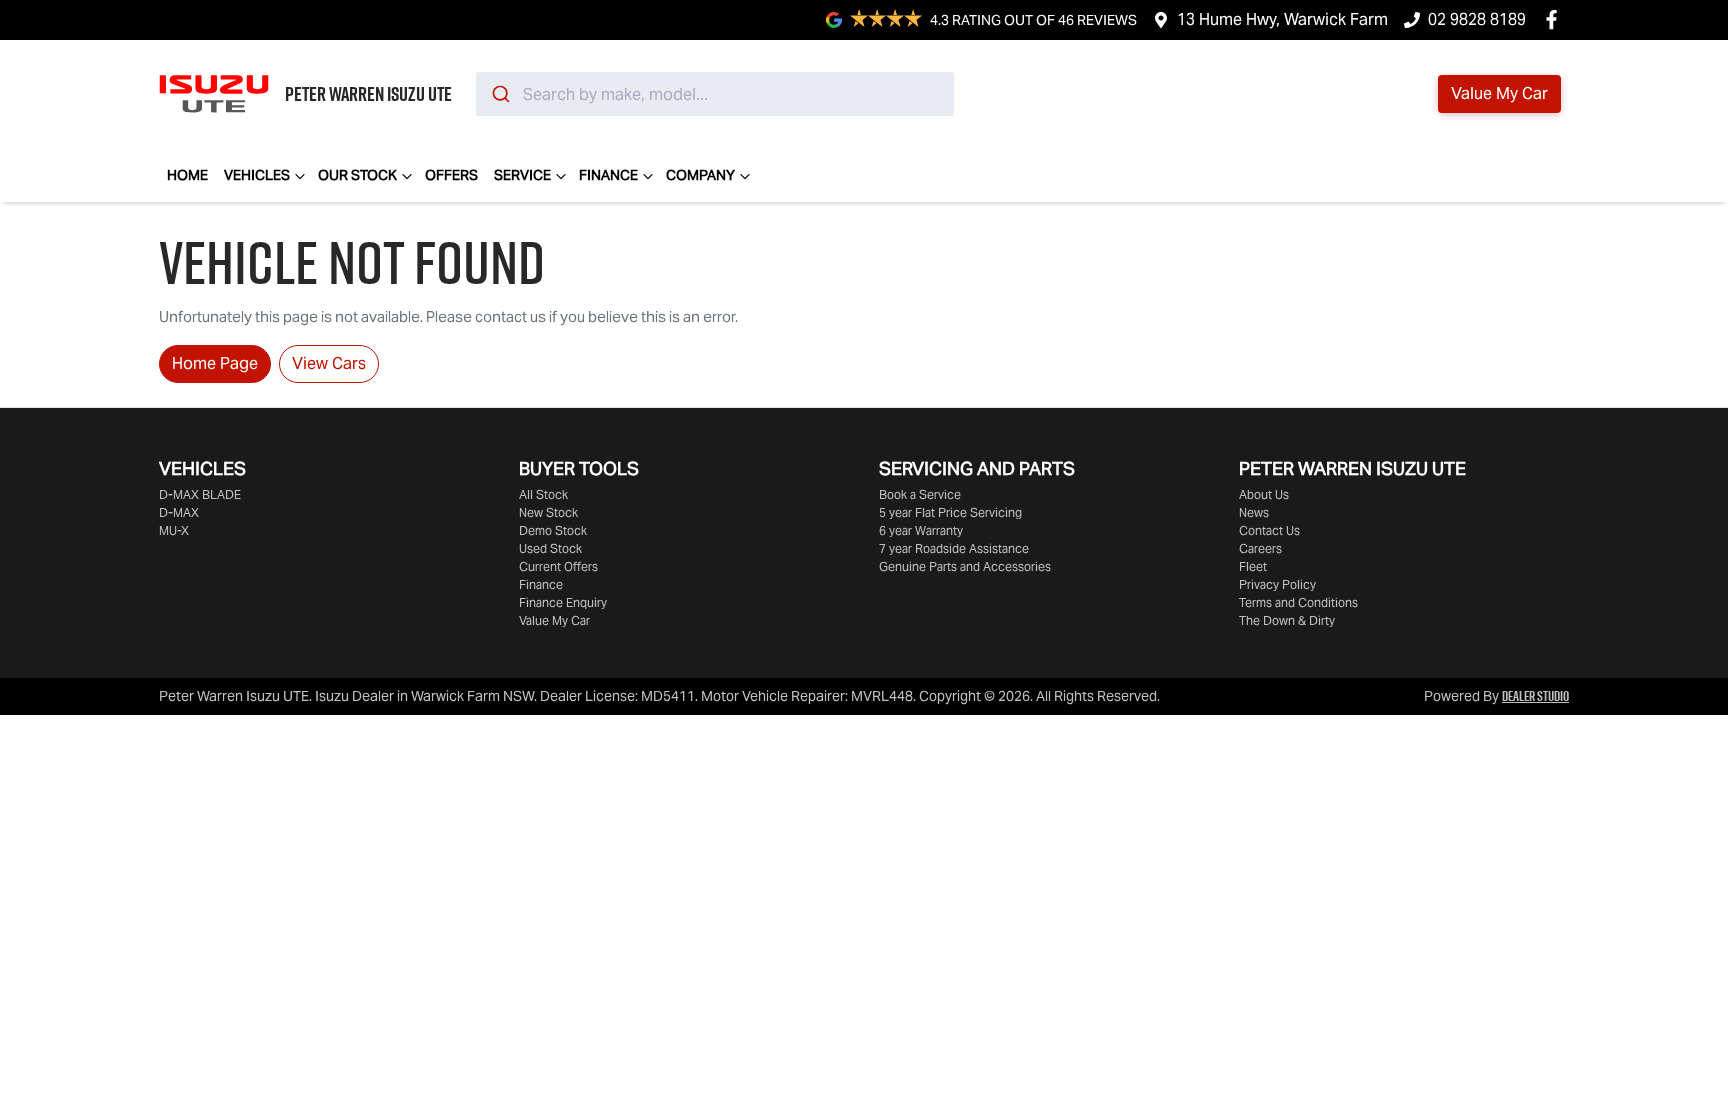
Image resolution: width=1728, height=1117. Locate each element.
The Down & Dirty (1287, 620)
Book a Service (920, 494)
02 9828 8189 (1477, 19)
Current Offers (558, 566)
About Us (1264, 494)
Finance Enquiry (563, 602)
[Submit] (499, 94)
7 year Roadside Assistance (954, 548)
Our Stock (357, 175)
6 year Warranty (921, 530)
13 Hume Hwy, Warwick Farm (1282, 19)
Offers (451, 175)
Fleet (1253, 566)
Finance (608, 175)
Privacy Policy (1277, 584)
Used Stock (550, 548)
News (1254, 512)
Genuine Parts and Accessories (965, 566)
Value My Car (554, 620)
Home (187, 175)
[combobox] (715, 94)
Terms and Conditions (1298, 602)
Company (700, 175)
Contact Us (1269, 530)
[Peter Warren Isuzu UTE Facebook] (1555, 19)
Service (522, 175)
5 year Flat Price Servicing (950, 512)
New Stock (548, 512)
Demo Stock (553, 530)
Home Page (215, 363)
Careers (1260, 548)
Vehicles (257, 175)
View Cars (329, 363)
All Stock (543, 494)
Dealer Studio (1535, 696)
